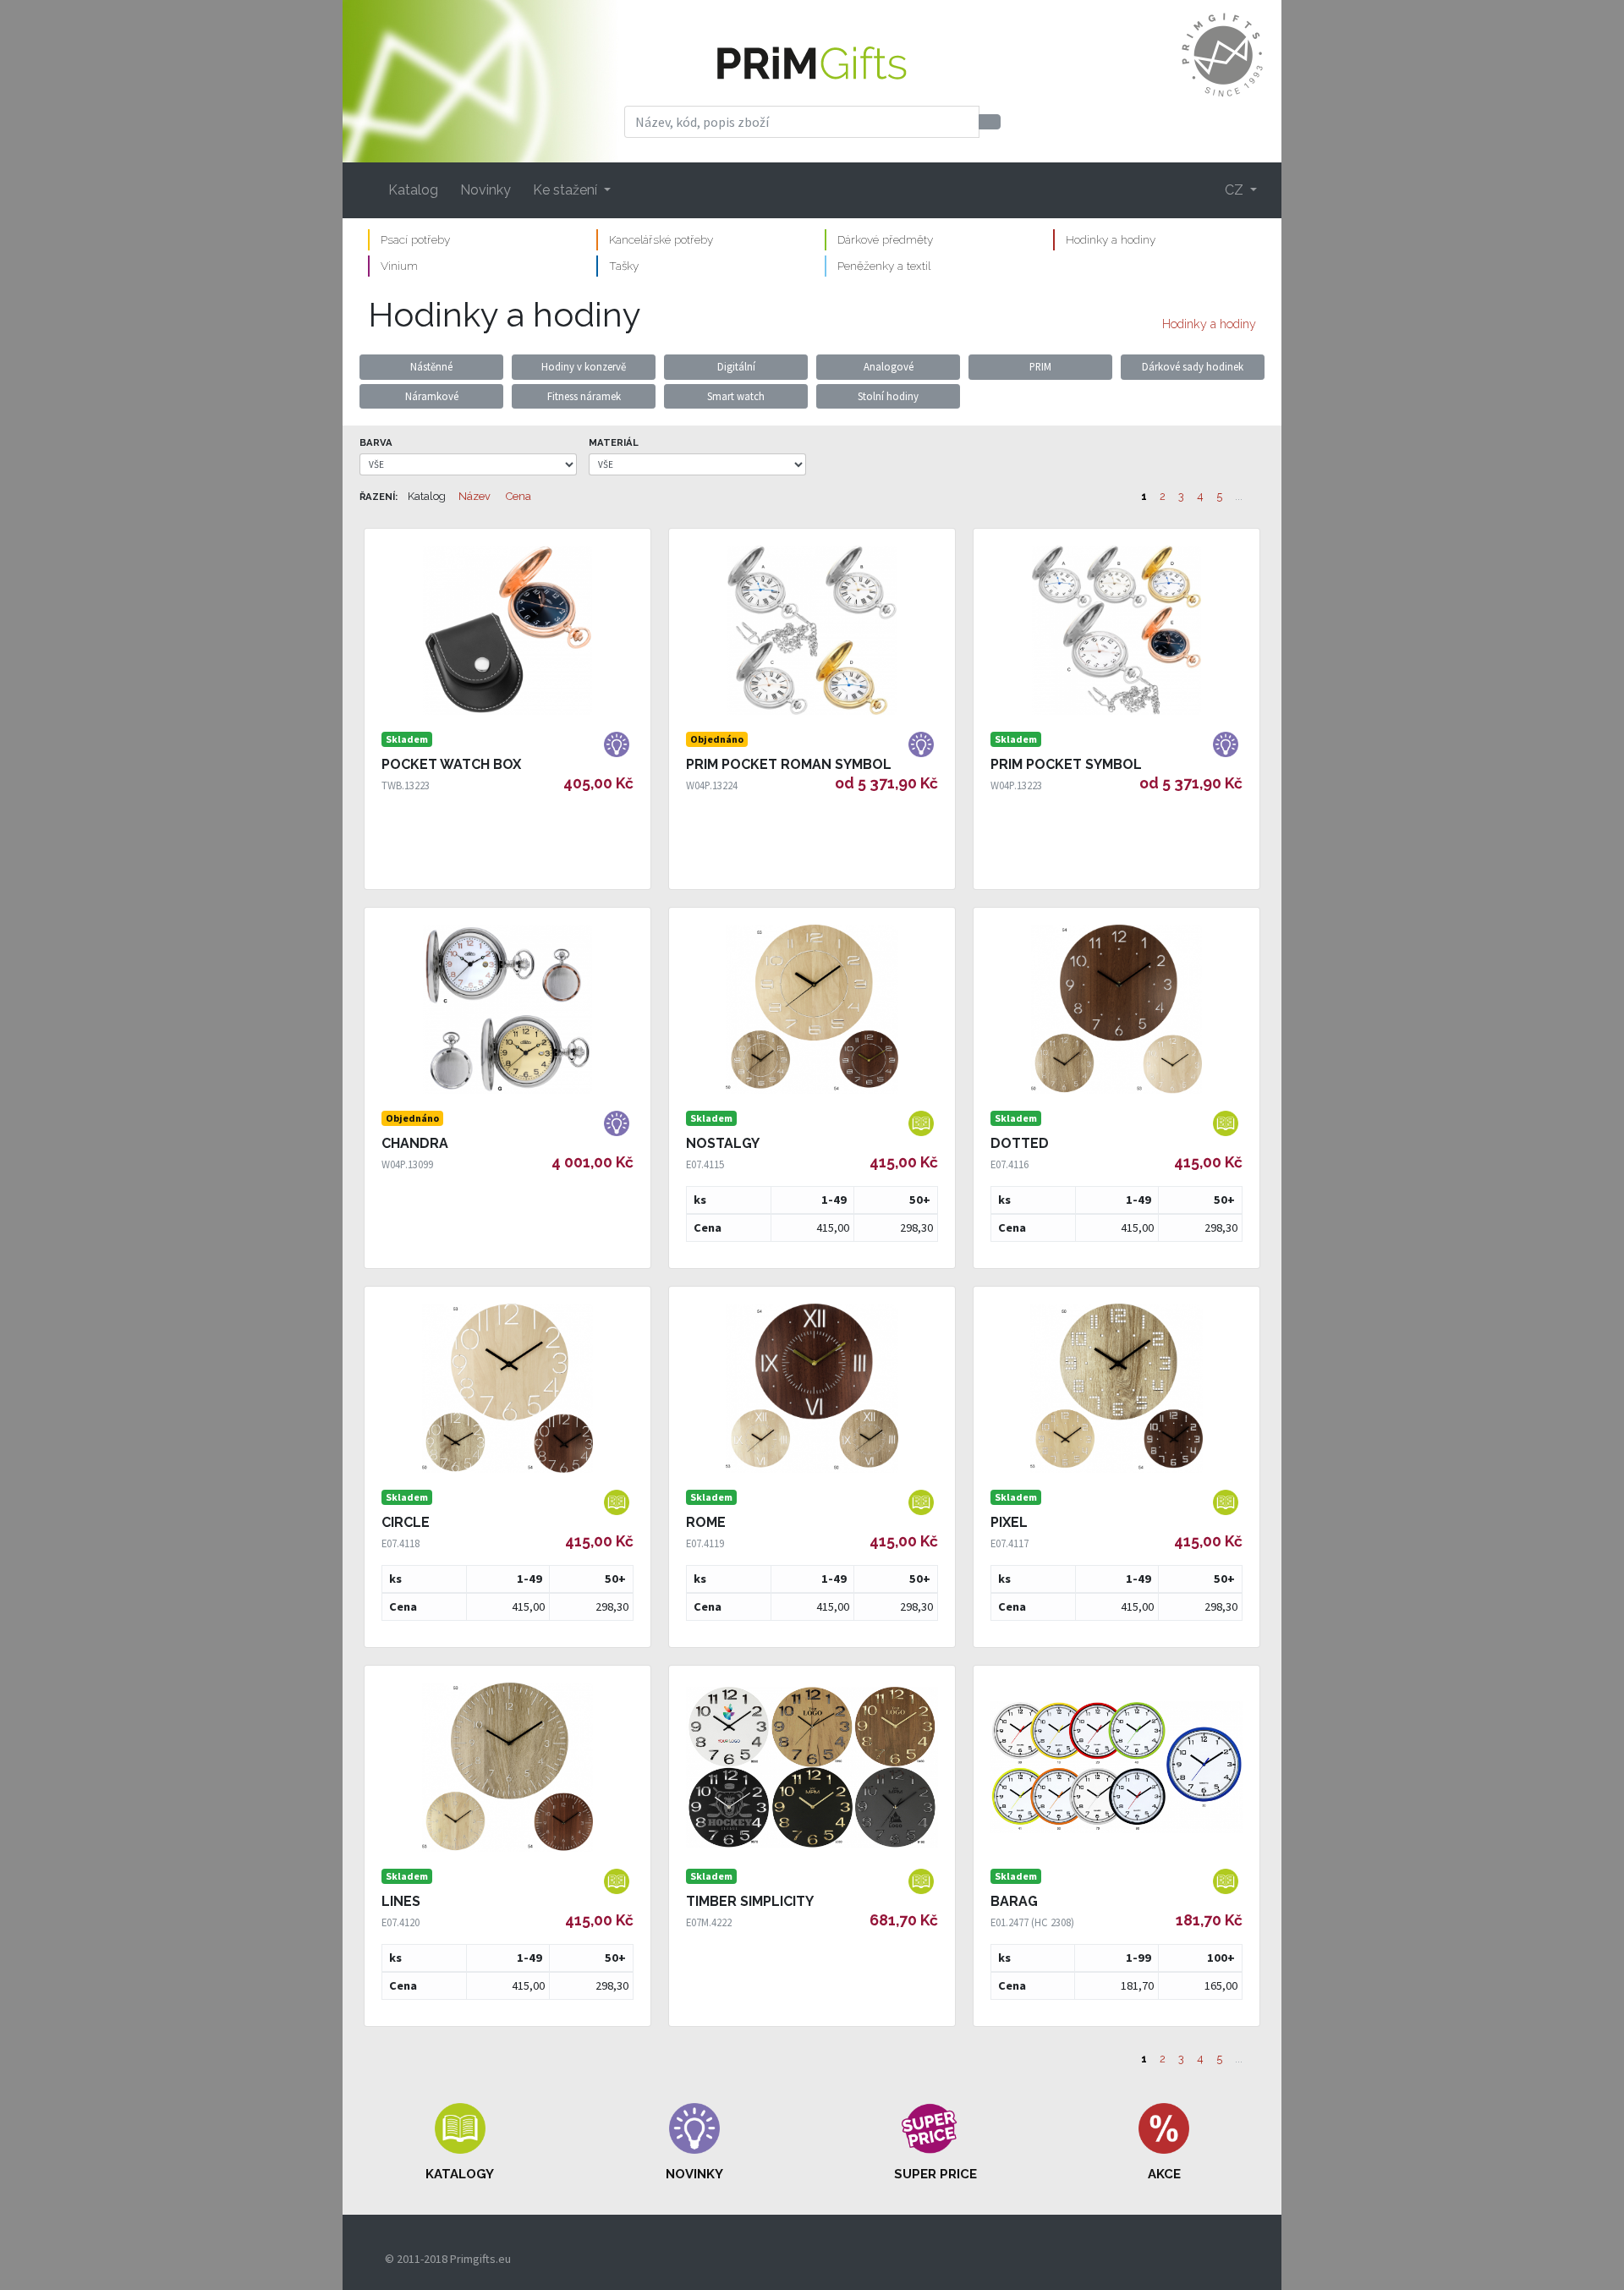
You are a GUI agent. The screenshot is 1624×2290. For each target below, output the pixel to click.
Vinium (399, 266)
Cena (518, 496)
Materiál (614, 442)
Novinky (486, 190)
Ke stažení (567, 190)
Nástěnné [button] (431, 366)
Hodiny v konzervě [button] (584, 366)
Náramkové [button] (432, 396)
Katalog (413, 190)
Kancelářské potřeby (661, 239)
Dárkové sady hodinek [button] (1193, 366)
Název (475, 496)
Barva (376, 442)
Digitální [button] (736, 366)
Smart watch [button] (736, 396)
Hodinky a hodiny (1111, 239)
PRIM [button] (1040, 366)
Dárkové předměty (885, 239)
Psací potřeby (415, 239)
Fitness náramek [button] (584, 396)
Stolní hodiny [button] (888, 396)
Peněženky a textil (884, 266)
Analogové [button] (889, 366)
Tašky (624, 266)
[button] (460, 2143)
